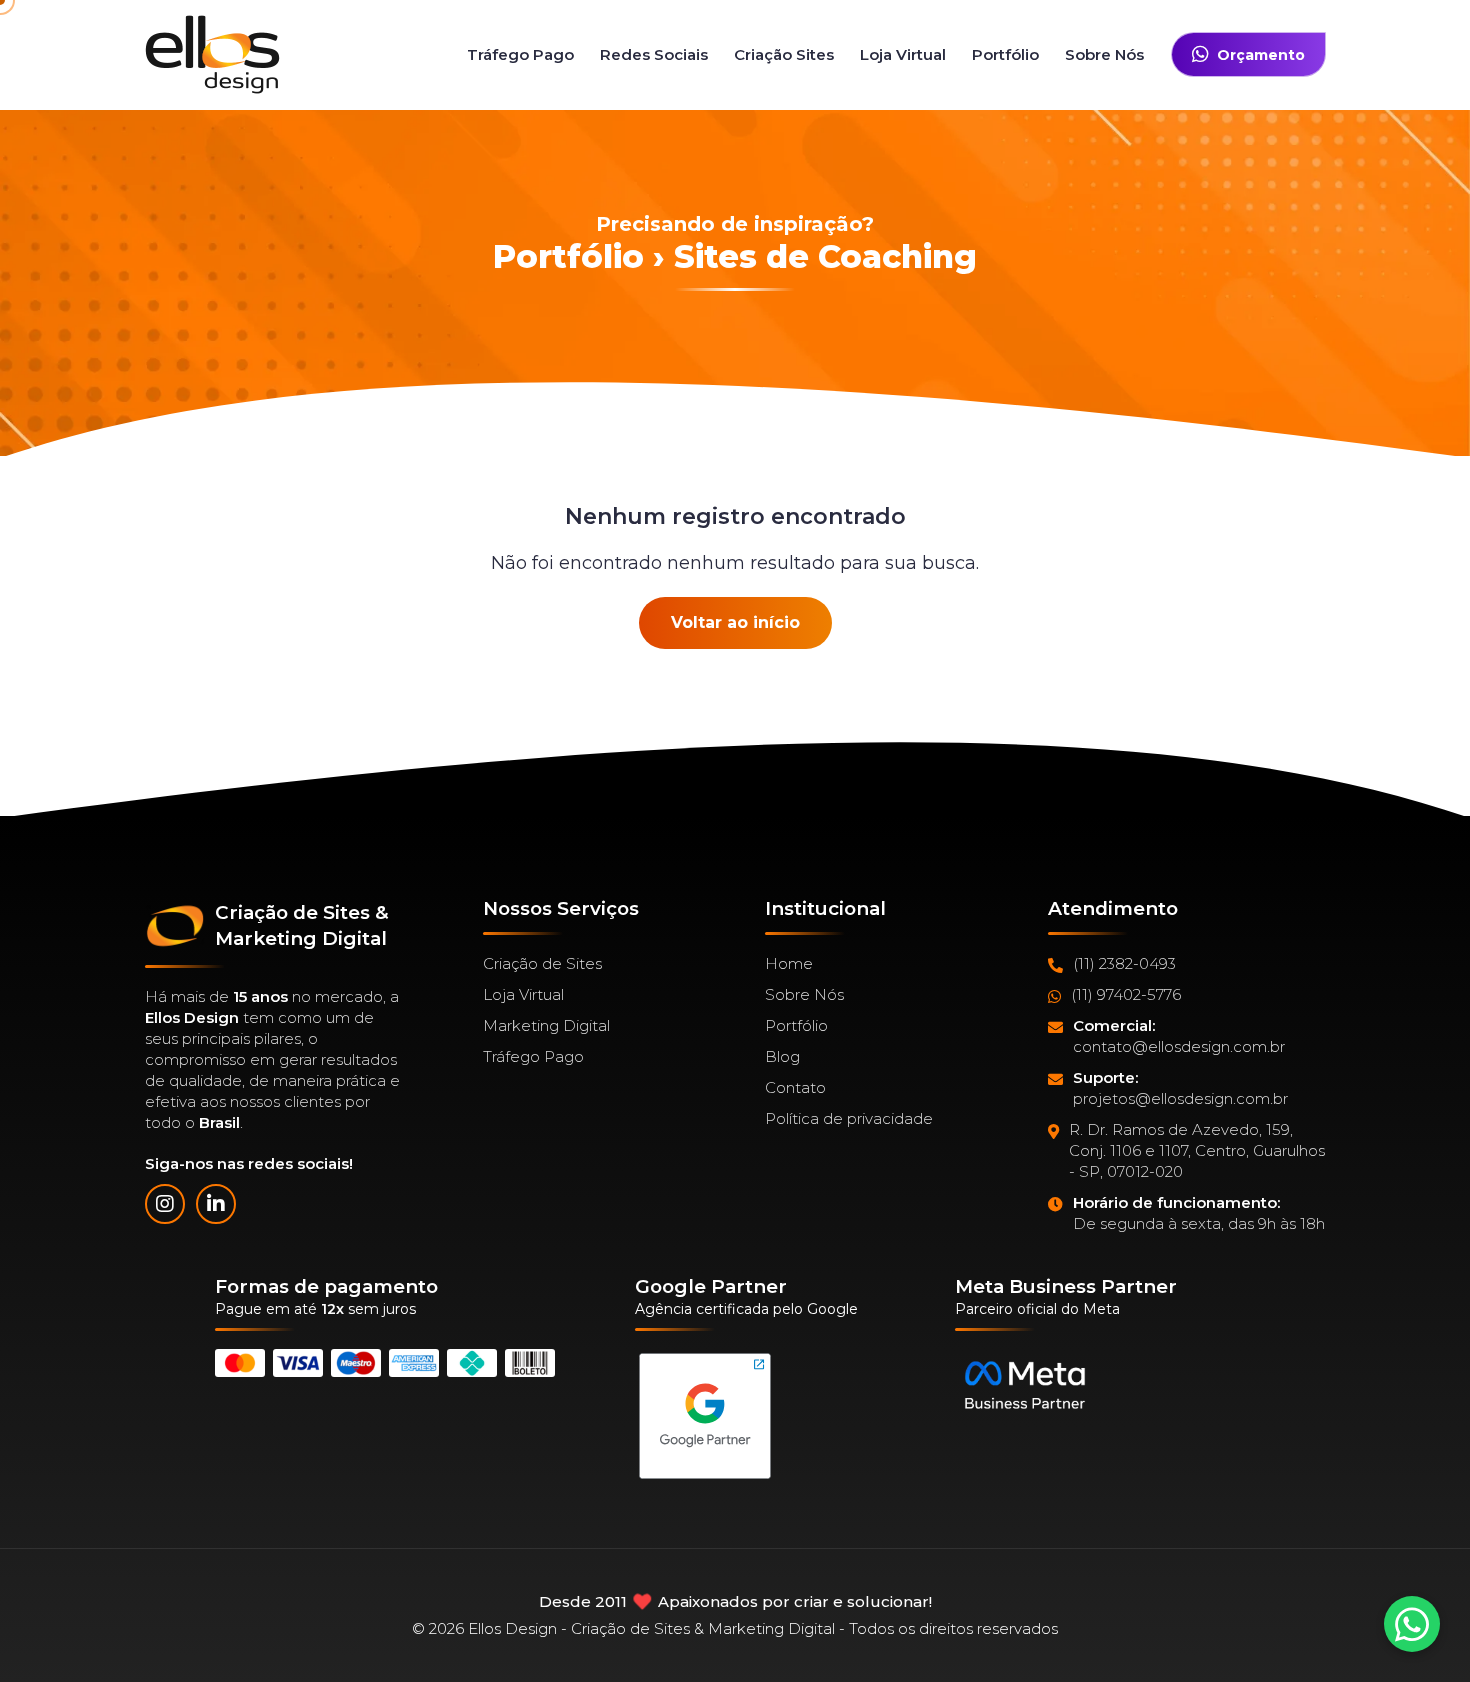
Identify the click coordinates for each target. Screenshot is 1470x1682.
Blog (782, 1056)
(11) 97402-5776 (1126, 994)
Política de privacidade (849, 1118)
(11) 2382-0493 (1124, 963)
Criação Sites (784, 54)
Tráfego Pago (520, 54)
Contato (795, 1087)
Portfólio (1005, 54)
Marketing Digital (546, 1025)
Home (789, 963)
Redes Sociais (654, 54)
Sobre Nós (1104, 54)
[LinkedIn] (216, 1204)
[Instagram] (165, 1204)
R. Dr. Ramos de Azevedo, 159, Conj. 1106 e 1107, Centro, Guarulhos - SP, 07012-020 (1197, 1150)
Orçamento (1261, 55)
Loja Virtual (903, 54)
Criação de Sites (542, 963)
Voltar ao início (735, 622)
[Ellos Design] (212, 54)
